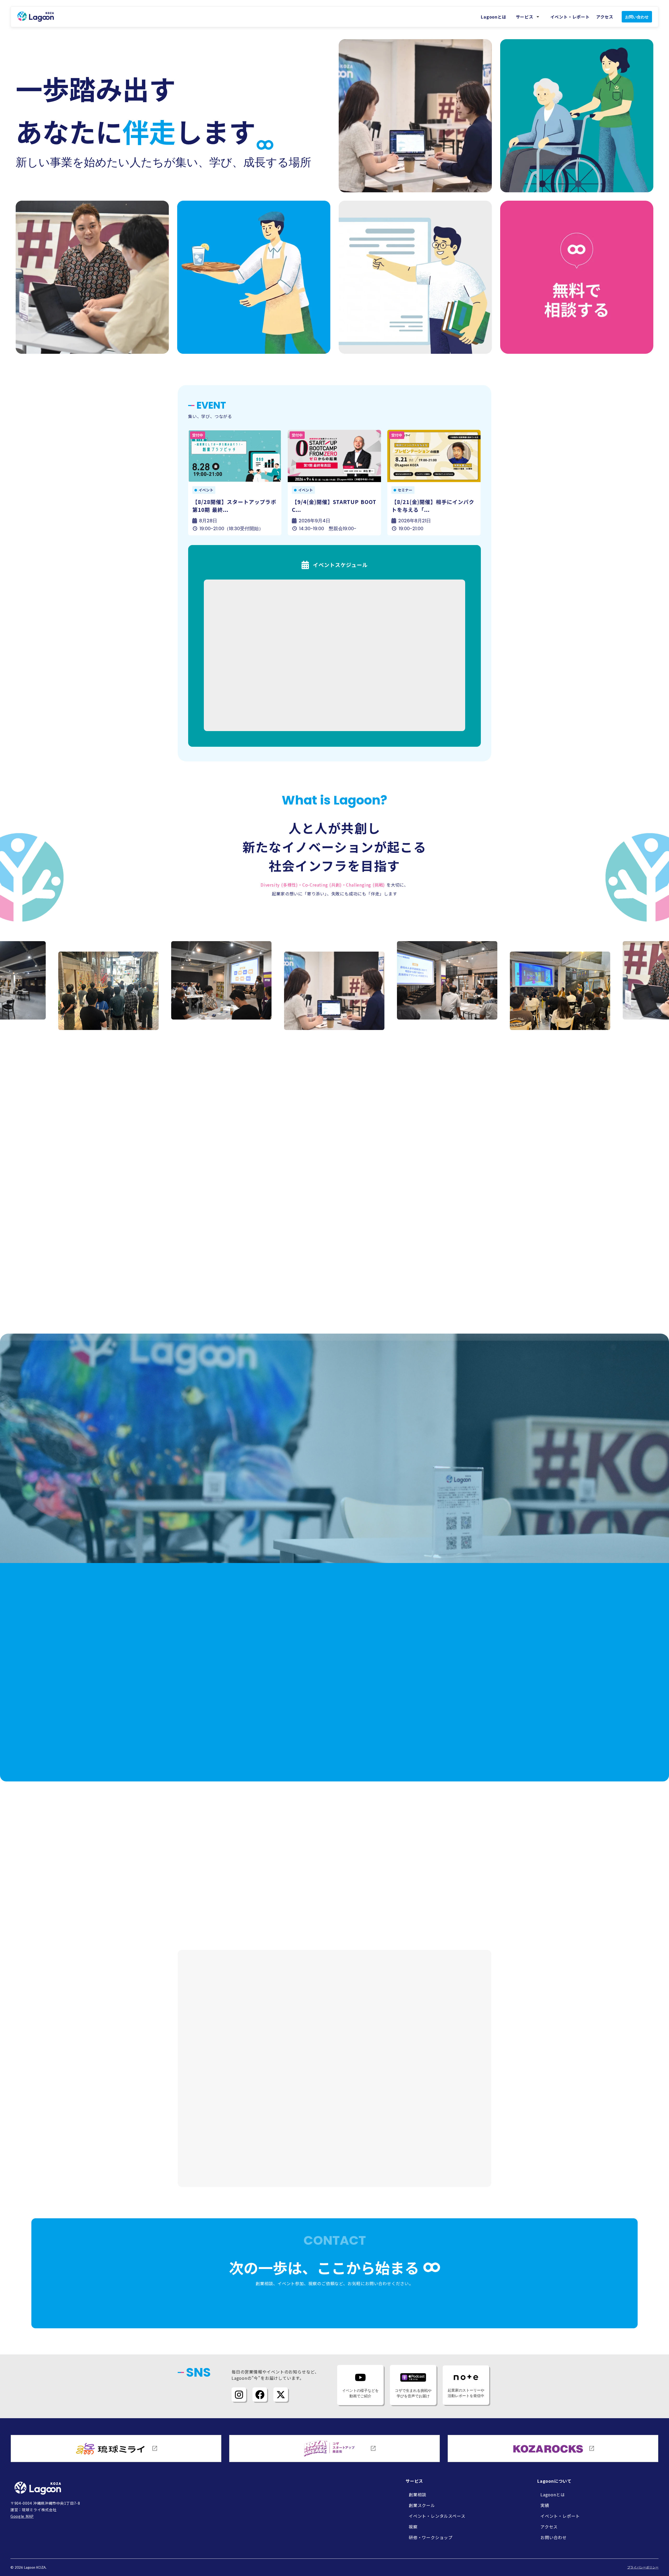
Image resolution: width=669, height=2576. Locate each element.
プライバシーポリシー (643, 2567)
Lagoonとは (494, 17)
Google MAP (22, 2516)
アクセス (605, 17)
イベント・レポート (570, 17)
